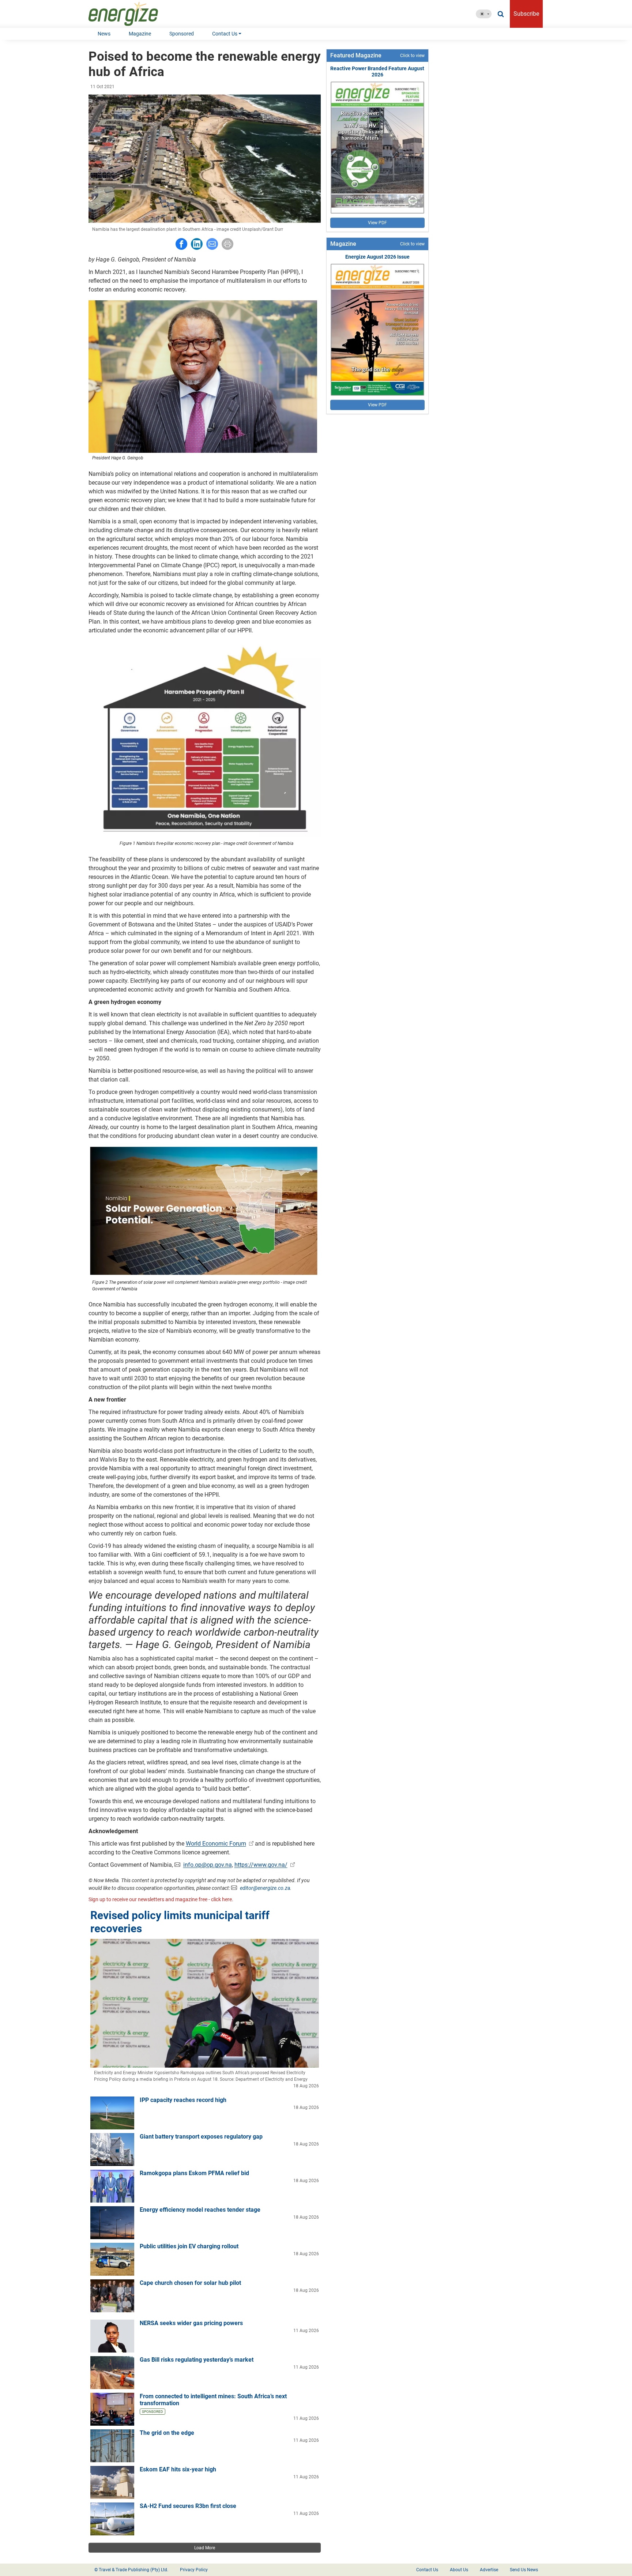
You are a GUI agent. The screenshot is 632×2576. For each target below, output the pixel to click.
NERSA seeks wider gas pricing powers (191, 2323)
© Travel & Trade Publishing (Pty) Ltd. (131, 2570)
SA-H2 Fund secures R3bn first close (188, 2506)
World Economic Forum (216, 1844)
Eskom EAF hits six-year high (178, 2469)
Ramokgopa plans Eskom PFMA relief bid (194, 2173)
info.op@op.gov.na (208, 1865)
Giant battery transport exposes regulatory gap (201, 2137)
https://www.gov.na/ (261, 1865)
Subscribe (526, 14)
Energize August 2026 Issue (377, 257)
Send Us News (524, 2570)
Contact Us (225, 34)
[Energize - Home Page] (131, 14)
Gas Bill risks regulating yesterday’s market (197, 2360)
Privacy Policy (194, 2570)
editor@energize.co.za (265, 1888)
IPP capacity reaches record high (183, 2100)
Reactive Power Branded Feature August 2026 (377, 72)
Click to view (412, 56)
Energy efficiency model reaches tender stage (200, 2210)
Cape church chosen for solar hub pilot (190, 2283)
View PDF (377, 223)
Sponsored (182, 34)
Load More (205, 2548)
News (104, 34)
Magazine (140, 34)
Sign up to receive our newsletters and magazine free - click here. (161, 1899)
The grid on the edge (167, 2433)
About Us (459, 2570)
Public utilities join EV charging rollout (189, 2246)
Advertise (489, 2570)
